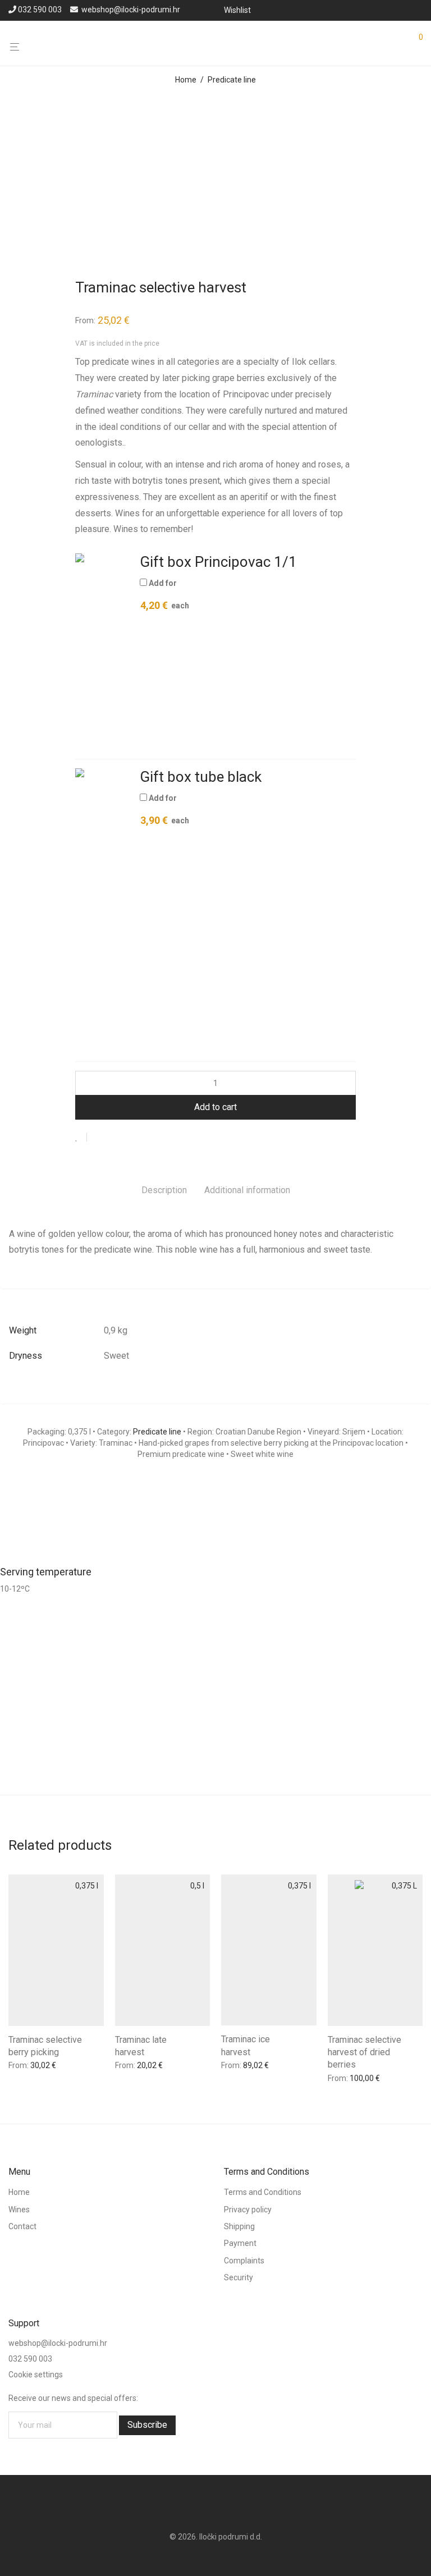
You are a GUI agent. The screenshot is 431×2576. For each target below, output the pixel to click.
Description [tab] (164, 1190)
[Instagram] (419, 10)
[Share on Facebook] (99, 1138)
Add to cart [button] (25, 2063)
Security (239, 2277)
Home (186, 80)
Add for (164, 595)
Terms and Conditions (263, 2192)
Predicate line (232, 80)
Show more (70, 2063)
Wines (19, 2209)
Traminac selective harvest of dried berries (364, 2052)
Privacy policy (248, 2209)
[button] (103, 651)
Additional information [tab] (247, 1190)
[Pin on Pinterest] (132, 1138)
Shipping (239, 2226)
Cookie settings (36, 2374)
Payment (240, 2243)
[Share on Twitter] (116, 1138)
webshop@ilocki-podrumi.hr (131, 10)
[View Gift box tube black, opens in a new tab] (274, 779)
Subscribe (147, 2424)
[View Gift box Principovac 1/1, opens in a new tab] (310, 564)
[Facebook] (404, 10)
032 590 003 (40, 10)
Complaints (244, 2260)
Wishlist (237, 10)
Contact (22, 2226)
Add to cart (215, 1107)
